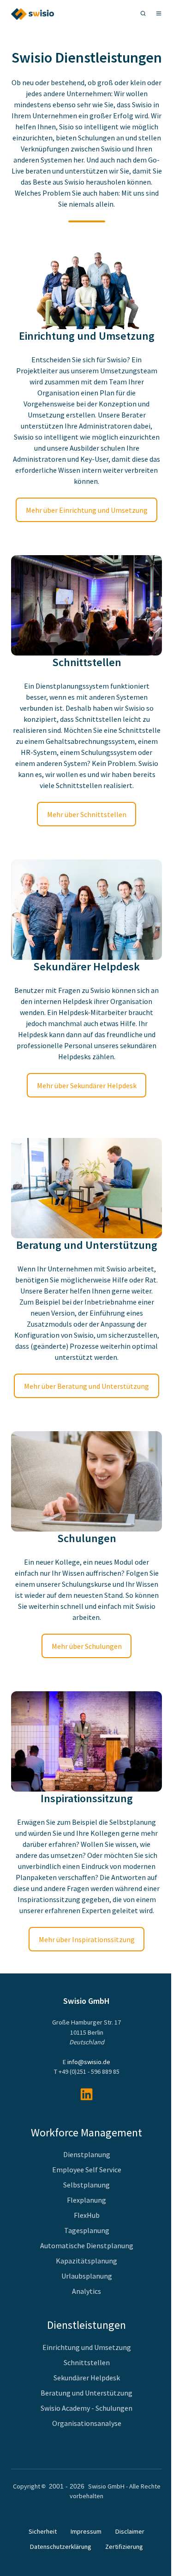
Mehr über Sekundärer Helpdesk (87, 1085)
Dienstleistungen (86, 2325)
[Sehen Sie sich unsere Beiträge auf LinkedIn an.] (86, 2094)
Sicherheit (43, 2531)
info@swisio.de (89, 2062)
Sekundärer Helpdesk (87, 2378)
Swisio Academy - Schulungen (86, 2408)
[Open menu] (159, 13)
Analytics (86, 2291)
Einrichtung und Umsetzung (87, 2347)
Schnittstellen (87, 2362)
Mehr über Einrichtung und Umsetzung (87, 510)
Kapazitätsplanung (86, 2261)
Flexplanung (86, 2200)
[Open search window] (143, 13)
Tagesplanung (87, 2230)
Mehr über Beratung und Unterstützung (86, 1386)
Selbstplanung (86, 2185)
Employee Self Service (87, 2170)
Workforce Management (86, 2132)
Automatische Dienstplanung (87, 2245)
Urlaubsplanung (87, 2276)
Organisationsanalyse (87, 2423)
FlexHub (87, 2215)
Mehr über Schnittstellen (87, 814)
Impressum (86, 2531)
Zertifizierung (124, 2547)
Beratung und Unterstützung (86, 2393)
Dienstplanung (87, 2154)
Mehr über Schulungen (87, 1646)
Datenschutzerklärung (61, 2547)
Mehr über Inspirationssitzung (87, 1939)
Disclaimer (130, 2531)
